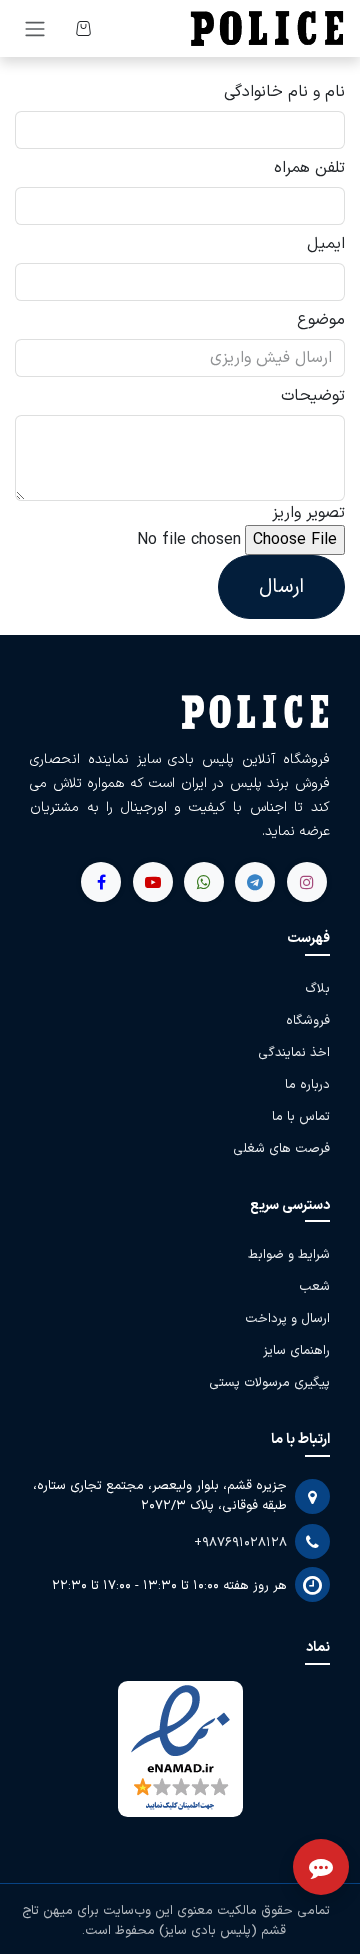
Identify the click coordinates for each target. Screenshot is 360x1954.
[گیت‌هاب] (153, 882)
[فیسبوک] (255, 882)
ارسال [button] (281, 587)
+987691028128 (240, 1543)
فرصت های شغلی (281, 1149)
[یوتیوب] (204, 882)
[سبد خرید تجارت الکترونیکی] (83, 28)
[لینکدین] (101, 882)
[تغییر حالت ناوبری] (35, 28)
